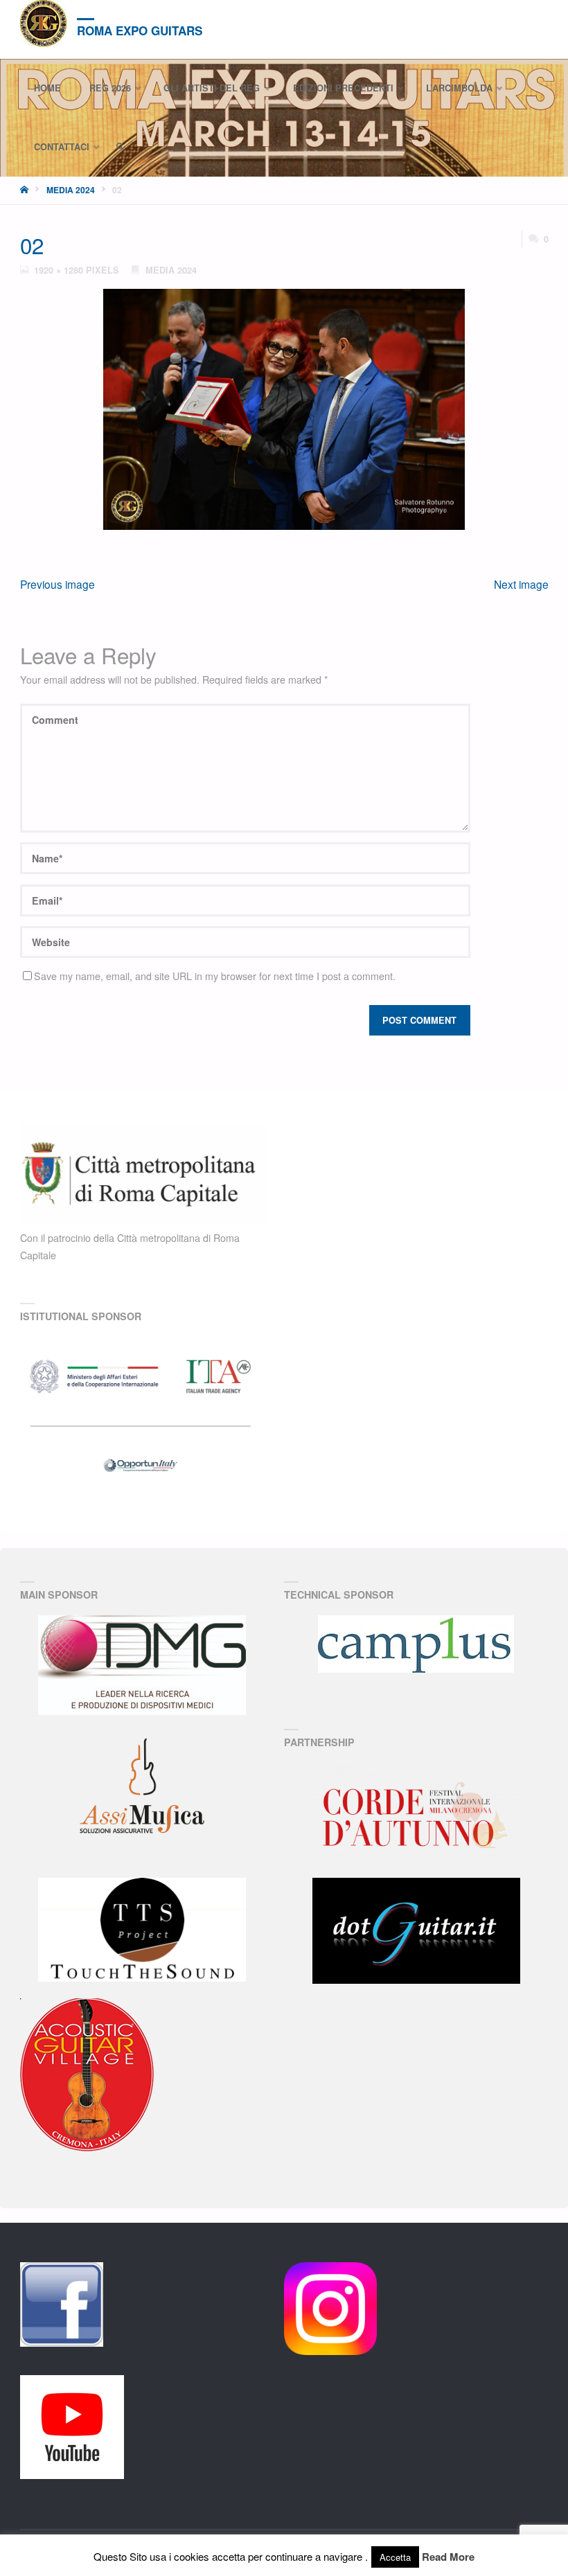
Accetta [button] (395, 2557)
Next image (521, 584)
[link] (121, 147)
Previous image (57, 584)
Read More (448, 2557)
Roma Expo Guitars (140, 30)
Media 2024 (71, 190)
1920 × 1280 (60, 270)
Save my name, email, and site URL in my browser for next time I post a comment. (215, 976)
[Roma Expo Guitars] (44, 24)
